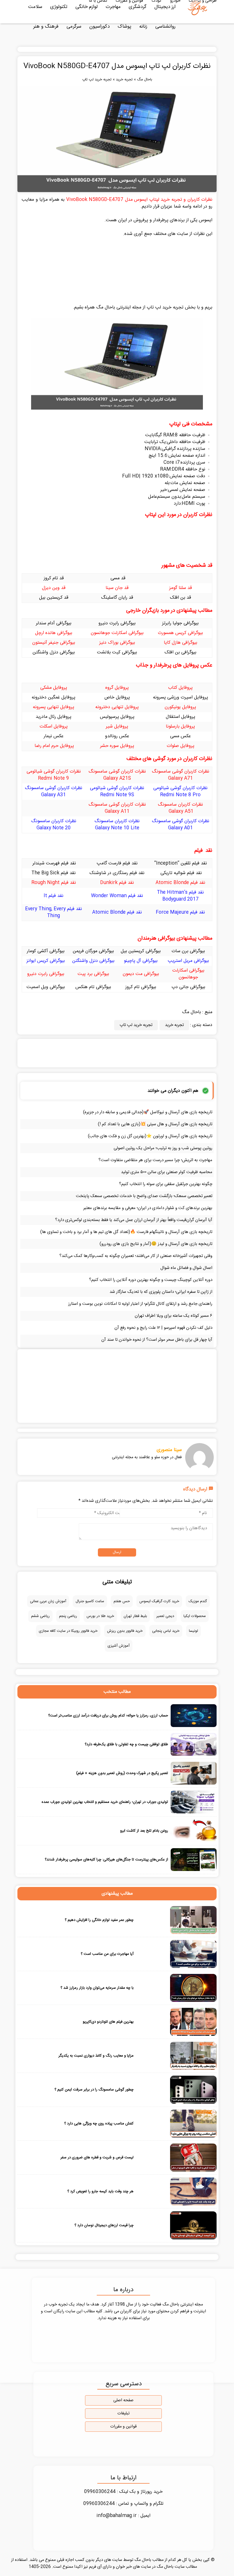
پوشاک (124, 27)
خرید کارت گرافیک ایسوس (159, 1601)
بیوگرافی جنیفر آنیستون (54, 643)
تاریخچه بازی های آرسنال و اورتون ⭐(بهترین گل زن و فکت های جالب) (150, 1136)
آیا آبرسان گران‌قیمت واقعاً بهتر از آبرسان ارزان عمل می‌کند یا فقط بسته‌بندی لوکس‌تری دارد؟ (134, 1220)
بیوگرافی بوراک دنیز (117, 643)
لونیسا (193, 1631)
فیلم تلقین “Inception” (177, 863)
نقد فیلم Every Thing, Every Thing (54, 912)
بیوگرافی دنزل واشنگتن (93, 961)
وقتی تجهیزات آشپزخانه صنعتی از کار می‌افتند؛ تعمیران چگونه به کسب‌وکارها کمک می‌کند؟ (136, 1256)
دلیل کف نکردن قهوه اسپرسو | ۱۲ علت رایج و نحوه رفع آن (163, 1328)
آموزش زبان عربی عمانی (48, 1601)
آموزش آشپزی (119, 1646)
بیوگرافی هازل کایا (180, 643)
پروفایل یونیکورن (180, 707)
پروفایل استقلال (180, 717)
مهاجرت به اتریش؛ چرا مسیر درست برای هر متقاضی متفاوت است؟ (155, 1160)
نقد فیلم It (54, 896)
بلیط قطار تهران (135, 1616)
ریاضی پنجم (68, 1616)
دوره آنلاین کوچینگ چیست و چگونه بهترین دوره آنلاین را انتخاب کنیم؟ (151, 1280)
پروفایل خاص (117, 697)
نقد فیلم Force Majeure (180, 912)
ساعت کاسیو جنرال (90, 1601)
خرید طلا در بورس (100, 1616)
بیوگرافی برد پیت (93, 974)
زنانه (143, 27)
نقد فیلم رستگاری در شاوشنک (117, 873)
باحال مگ (145, 80)
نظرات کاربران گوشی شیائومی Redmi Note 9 (54, 775)
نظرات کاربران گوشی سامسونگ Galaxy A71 (180, 775)
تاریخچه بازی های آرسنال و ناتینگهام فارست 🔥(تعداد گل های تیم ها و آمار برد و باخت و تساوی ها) (126, 1232)
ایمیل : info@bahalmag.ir (123, 2516)
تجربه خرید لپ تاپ (97, 80)
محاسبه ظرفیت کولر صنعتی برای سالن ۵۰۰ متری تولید (167, 1172)
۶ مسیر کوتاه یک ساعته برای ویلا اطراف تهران (174, 1316)
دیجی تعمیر (165, 1616)
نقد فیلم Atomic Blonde (180, 883)
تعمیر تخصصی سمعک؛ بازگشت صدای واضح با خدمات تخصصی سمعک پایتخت (144, 1196)
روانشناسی (165, 27)
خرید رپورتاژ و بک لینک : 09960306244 (123, 2492)
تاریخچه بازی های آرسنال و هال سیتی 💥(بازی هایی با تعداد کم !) (155, 1124)
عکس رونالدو (117, 736)
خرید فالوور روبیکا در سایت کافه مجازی (68, 1631)
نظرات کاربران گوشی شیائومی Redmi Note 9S (117, 792)
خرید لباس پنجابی (166, 1631)
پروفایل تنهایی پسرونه (54, 707)
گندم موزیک (198, 1601)
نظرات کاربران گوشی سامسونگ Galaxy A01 (180, 825)
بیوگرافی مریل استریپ (188, 961)
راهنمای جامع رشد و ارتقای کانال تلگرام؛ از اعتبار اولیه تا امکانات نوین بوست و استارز (140, 1304)
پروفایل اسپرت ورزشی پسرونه (180, 697)
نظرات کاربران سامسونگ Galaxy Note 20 (54, 825)
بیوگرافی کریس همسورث (180, 633)
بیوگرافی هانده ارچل (54, 633)
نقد (204, 863)
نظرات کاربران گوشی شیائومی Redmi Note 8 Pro (180, 792)
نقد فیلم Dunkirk (117, 883)
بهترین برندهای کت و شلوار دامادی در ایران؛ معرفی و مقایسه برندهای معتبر (148, 1208)
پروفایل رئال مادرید (54, 717)
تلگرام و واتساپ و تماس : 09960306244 (123, 2504)
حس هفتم (122, 1601)
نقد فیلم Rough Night (54, 883)
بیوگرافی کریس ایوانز (46, 961)
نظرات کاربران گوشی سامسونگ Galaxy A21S (117, 775)
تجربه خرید (124, 80)
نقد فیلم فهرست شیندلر (54, 863)
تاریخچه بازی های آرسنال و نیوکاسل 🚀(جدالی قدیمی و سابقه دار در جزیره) (148, 1112)
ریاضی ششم (40, 1616)
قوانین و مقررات (123, 2427)
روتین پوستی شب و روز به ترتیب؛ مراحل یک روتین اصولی (163, 1148)
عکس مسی (180, 736)
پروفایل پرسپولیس (117, 717)
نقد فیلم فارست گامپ (117, 863)
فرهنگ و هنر (46, 27)
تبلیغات (123, 2414)
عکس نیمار (54, 736)
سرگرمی (74, 27)
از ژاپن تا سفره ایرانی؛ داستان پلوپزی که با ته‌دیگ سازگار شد (161, 1292)
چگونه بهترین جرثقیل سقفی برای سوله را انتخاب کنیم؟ (166, 1184)
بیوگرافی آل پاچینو (141, 961)
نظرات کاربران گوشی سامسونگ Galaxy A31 (54, 792)
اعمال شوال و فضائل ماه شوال (186, 1268)
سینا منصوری (169, 1450)
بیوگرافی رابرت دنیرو (46, 974)
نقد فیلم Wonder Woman (117, 896)
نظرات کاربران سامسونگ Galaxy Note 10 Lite (117, 825)
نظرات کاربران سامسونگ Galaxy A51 (180, 808)
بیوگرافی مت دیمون (141, 974)
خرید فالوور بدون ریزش (125, 1631)
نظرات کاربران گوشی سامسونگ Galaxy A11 (117, 808)
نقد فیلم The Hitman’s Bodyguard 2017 (180, 896)
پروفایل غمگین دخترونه (54, 697)
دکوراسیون (99, 27)
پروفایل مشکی (54, 688)
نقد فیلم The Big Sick (54, 873)
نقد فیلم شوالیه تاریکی (180, 873)
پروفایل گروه (117, 688)
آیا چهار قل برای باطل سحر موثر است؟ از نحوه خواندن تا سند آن (157, 1340)
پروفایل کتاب (180, 688)
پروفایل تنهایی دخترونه (117, 707)
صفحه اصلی (123, 2400)
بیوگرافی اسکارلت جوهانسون (117, 633)
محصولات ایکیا (195, 1616)
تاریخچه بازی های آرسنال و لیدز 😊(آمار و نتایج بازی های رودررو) (156, 1244)
